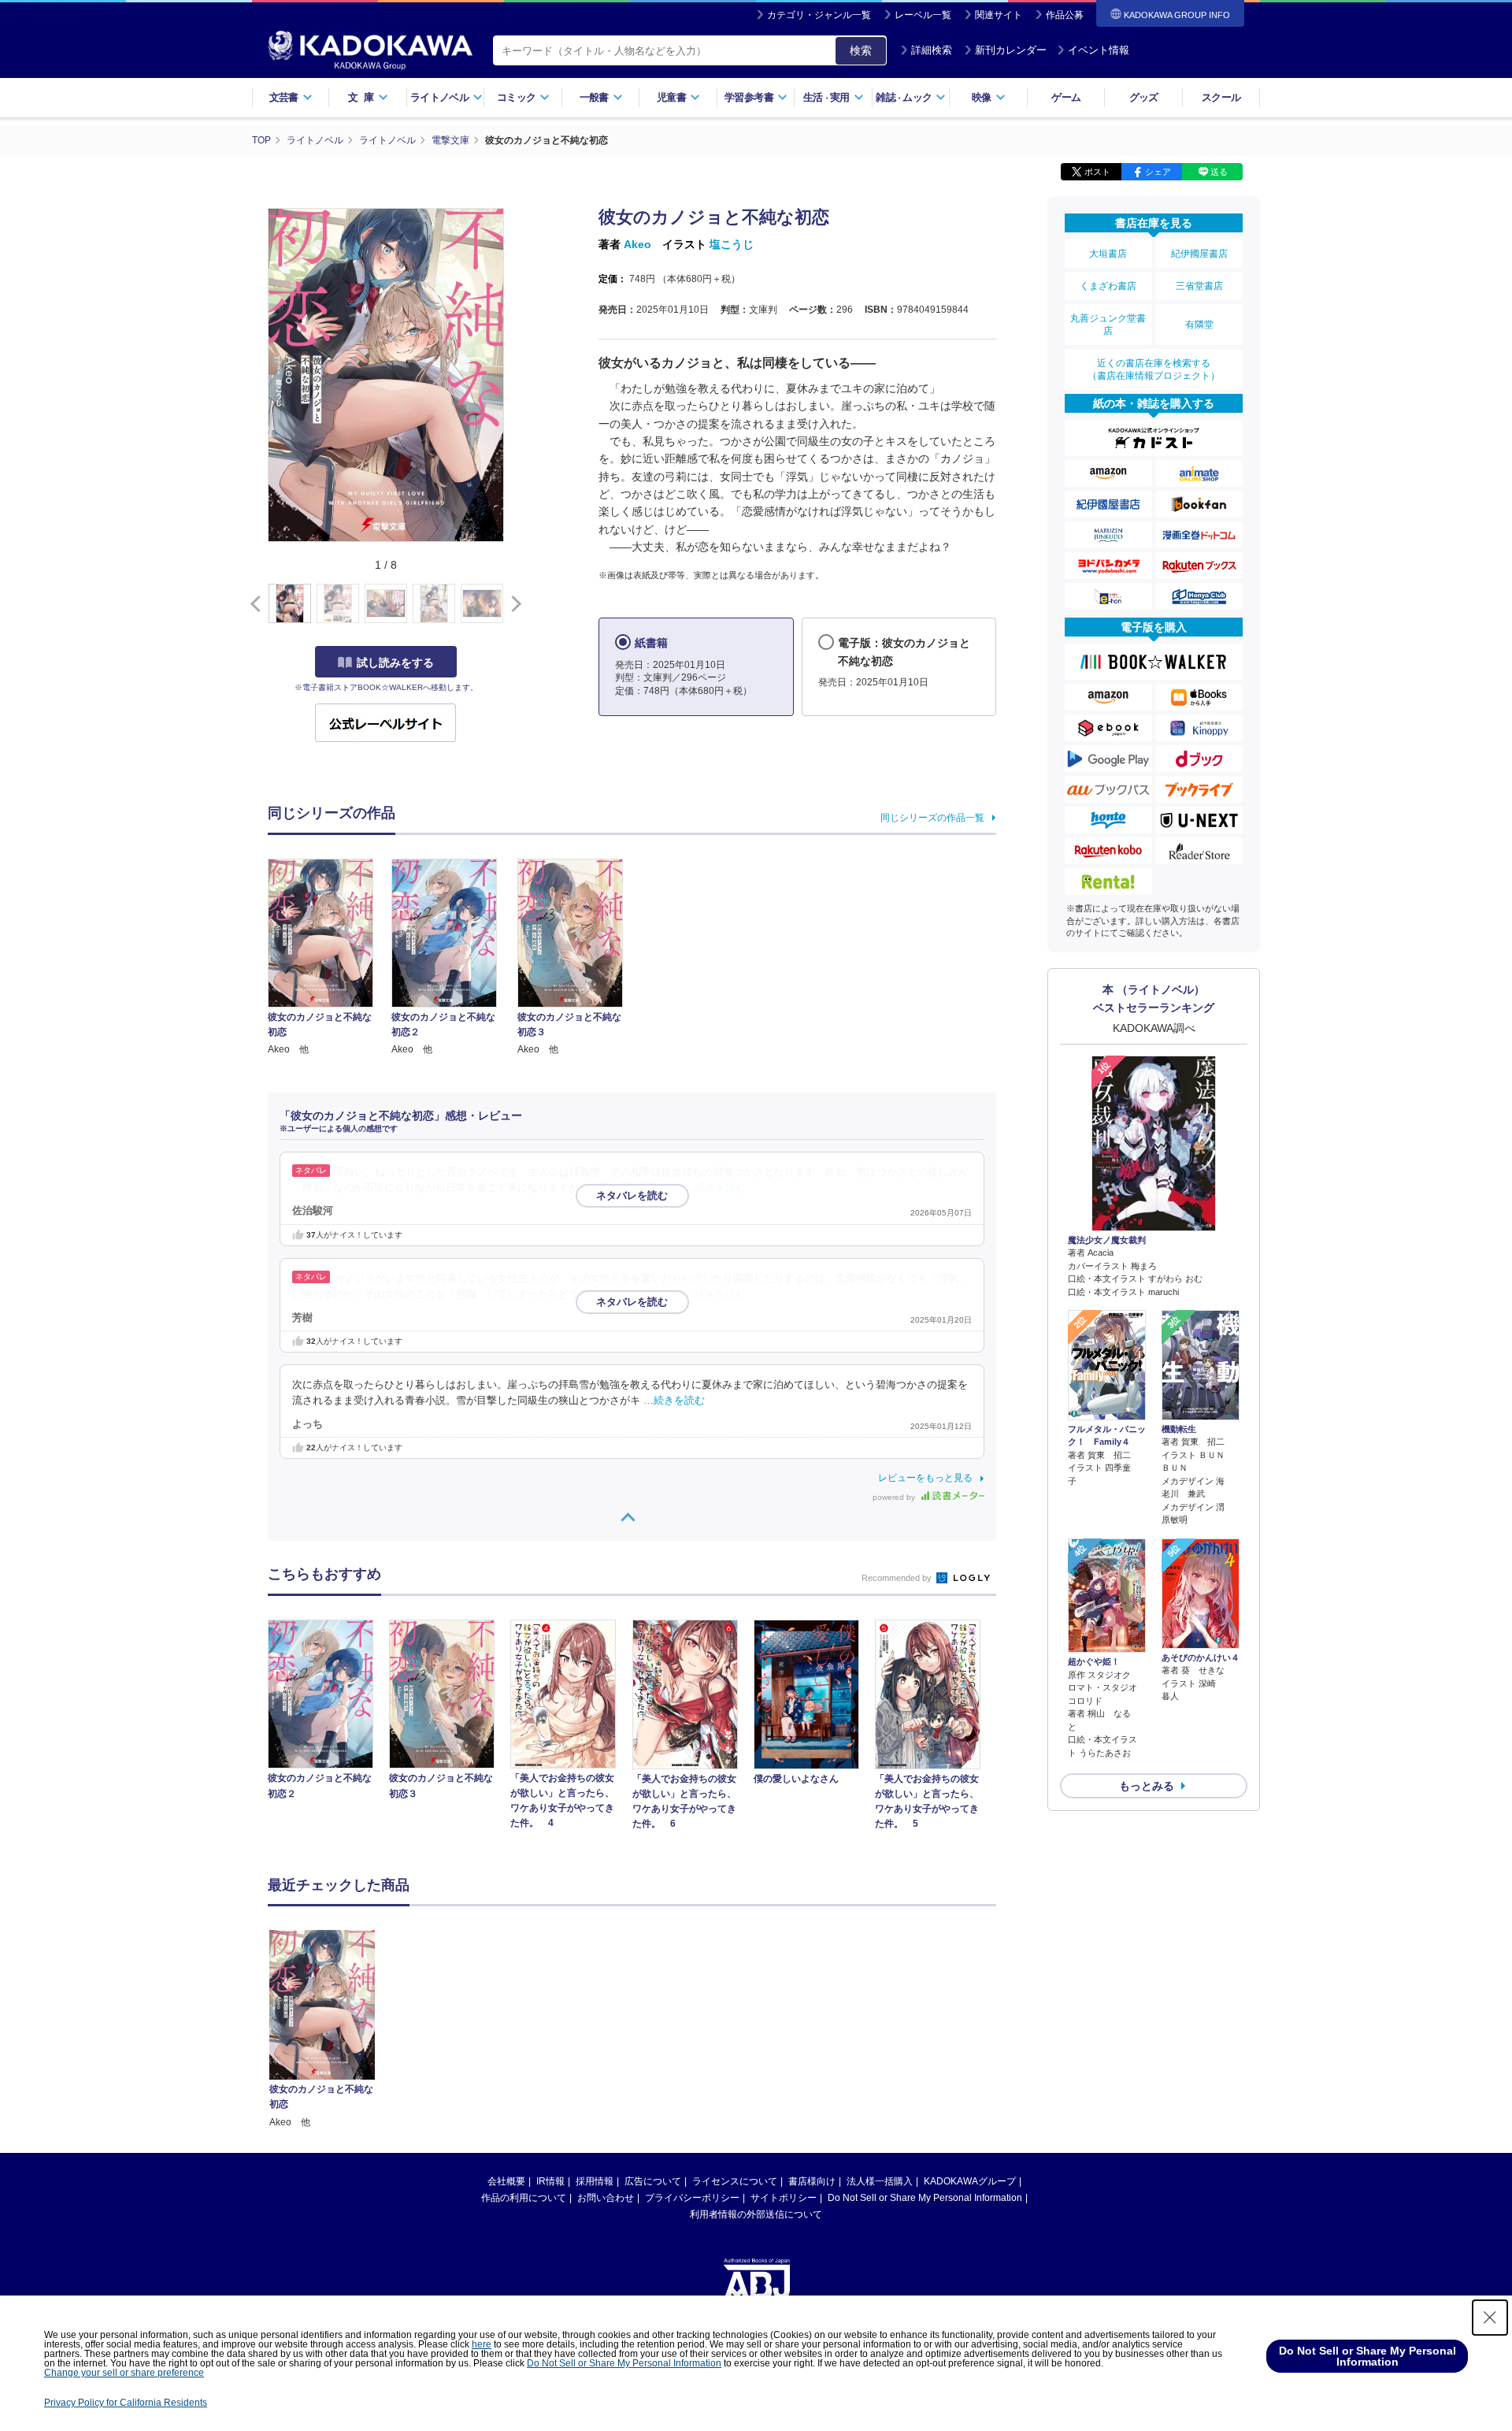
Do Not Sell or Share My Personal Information (925, 2198)
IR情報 (550, 2181)
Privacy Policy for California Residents (126, 2403)
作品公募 (1065, 15)
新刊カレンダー (1011, 50)
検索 (861, 50)
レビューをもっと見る (925, 1478)
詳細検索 (932, 50)
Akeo (637, 244)
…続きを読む (715, 1188)
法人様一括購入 (880, 2181)
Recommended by (898, 1578)
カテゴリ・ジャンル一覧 (819, 15)
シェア (1158, 172)
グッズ (1144, 97)
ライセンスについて (735, 2181)
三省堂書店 (1199, 286)
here (482, 2344)
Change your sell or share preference (124, 2373)
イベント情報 (1099, 50)
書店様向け (812, 2181)
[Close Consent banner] (1490, 2318)
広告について (653, 2181)
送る (1219, 172)
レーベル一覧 (923, 15)
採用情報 (595, 2181)
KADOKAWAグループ (970, 2181)
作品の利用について (524, 2198)
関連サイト (999, 15)
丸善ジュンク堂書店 (1108, 325)
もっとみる (1147, 1786)
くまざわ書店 (1108, 286)
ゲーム (1066, 97)
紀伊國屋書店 (1199, 254)
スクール (1221, 97)
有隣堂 (1199, 325)
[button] (513, 604)
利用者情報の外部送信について (756, 2214)
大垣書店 (1108, 254)
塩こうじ (732, 244)
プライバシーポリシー (692, 2198)
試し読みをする (395, 662)
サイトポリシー (784, 2198)
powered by (895, 1497)
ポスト (1097, 172)
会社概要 (506, 2181)
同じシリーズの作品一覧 (932, 818)
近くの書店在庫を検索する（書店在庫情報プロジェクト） (1154, 369)
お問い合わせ (606, 2198)
